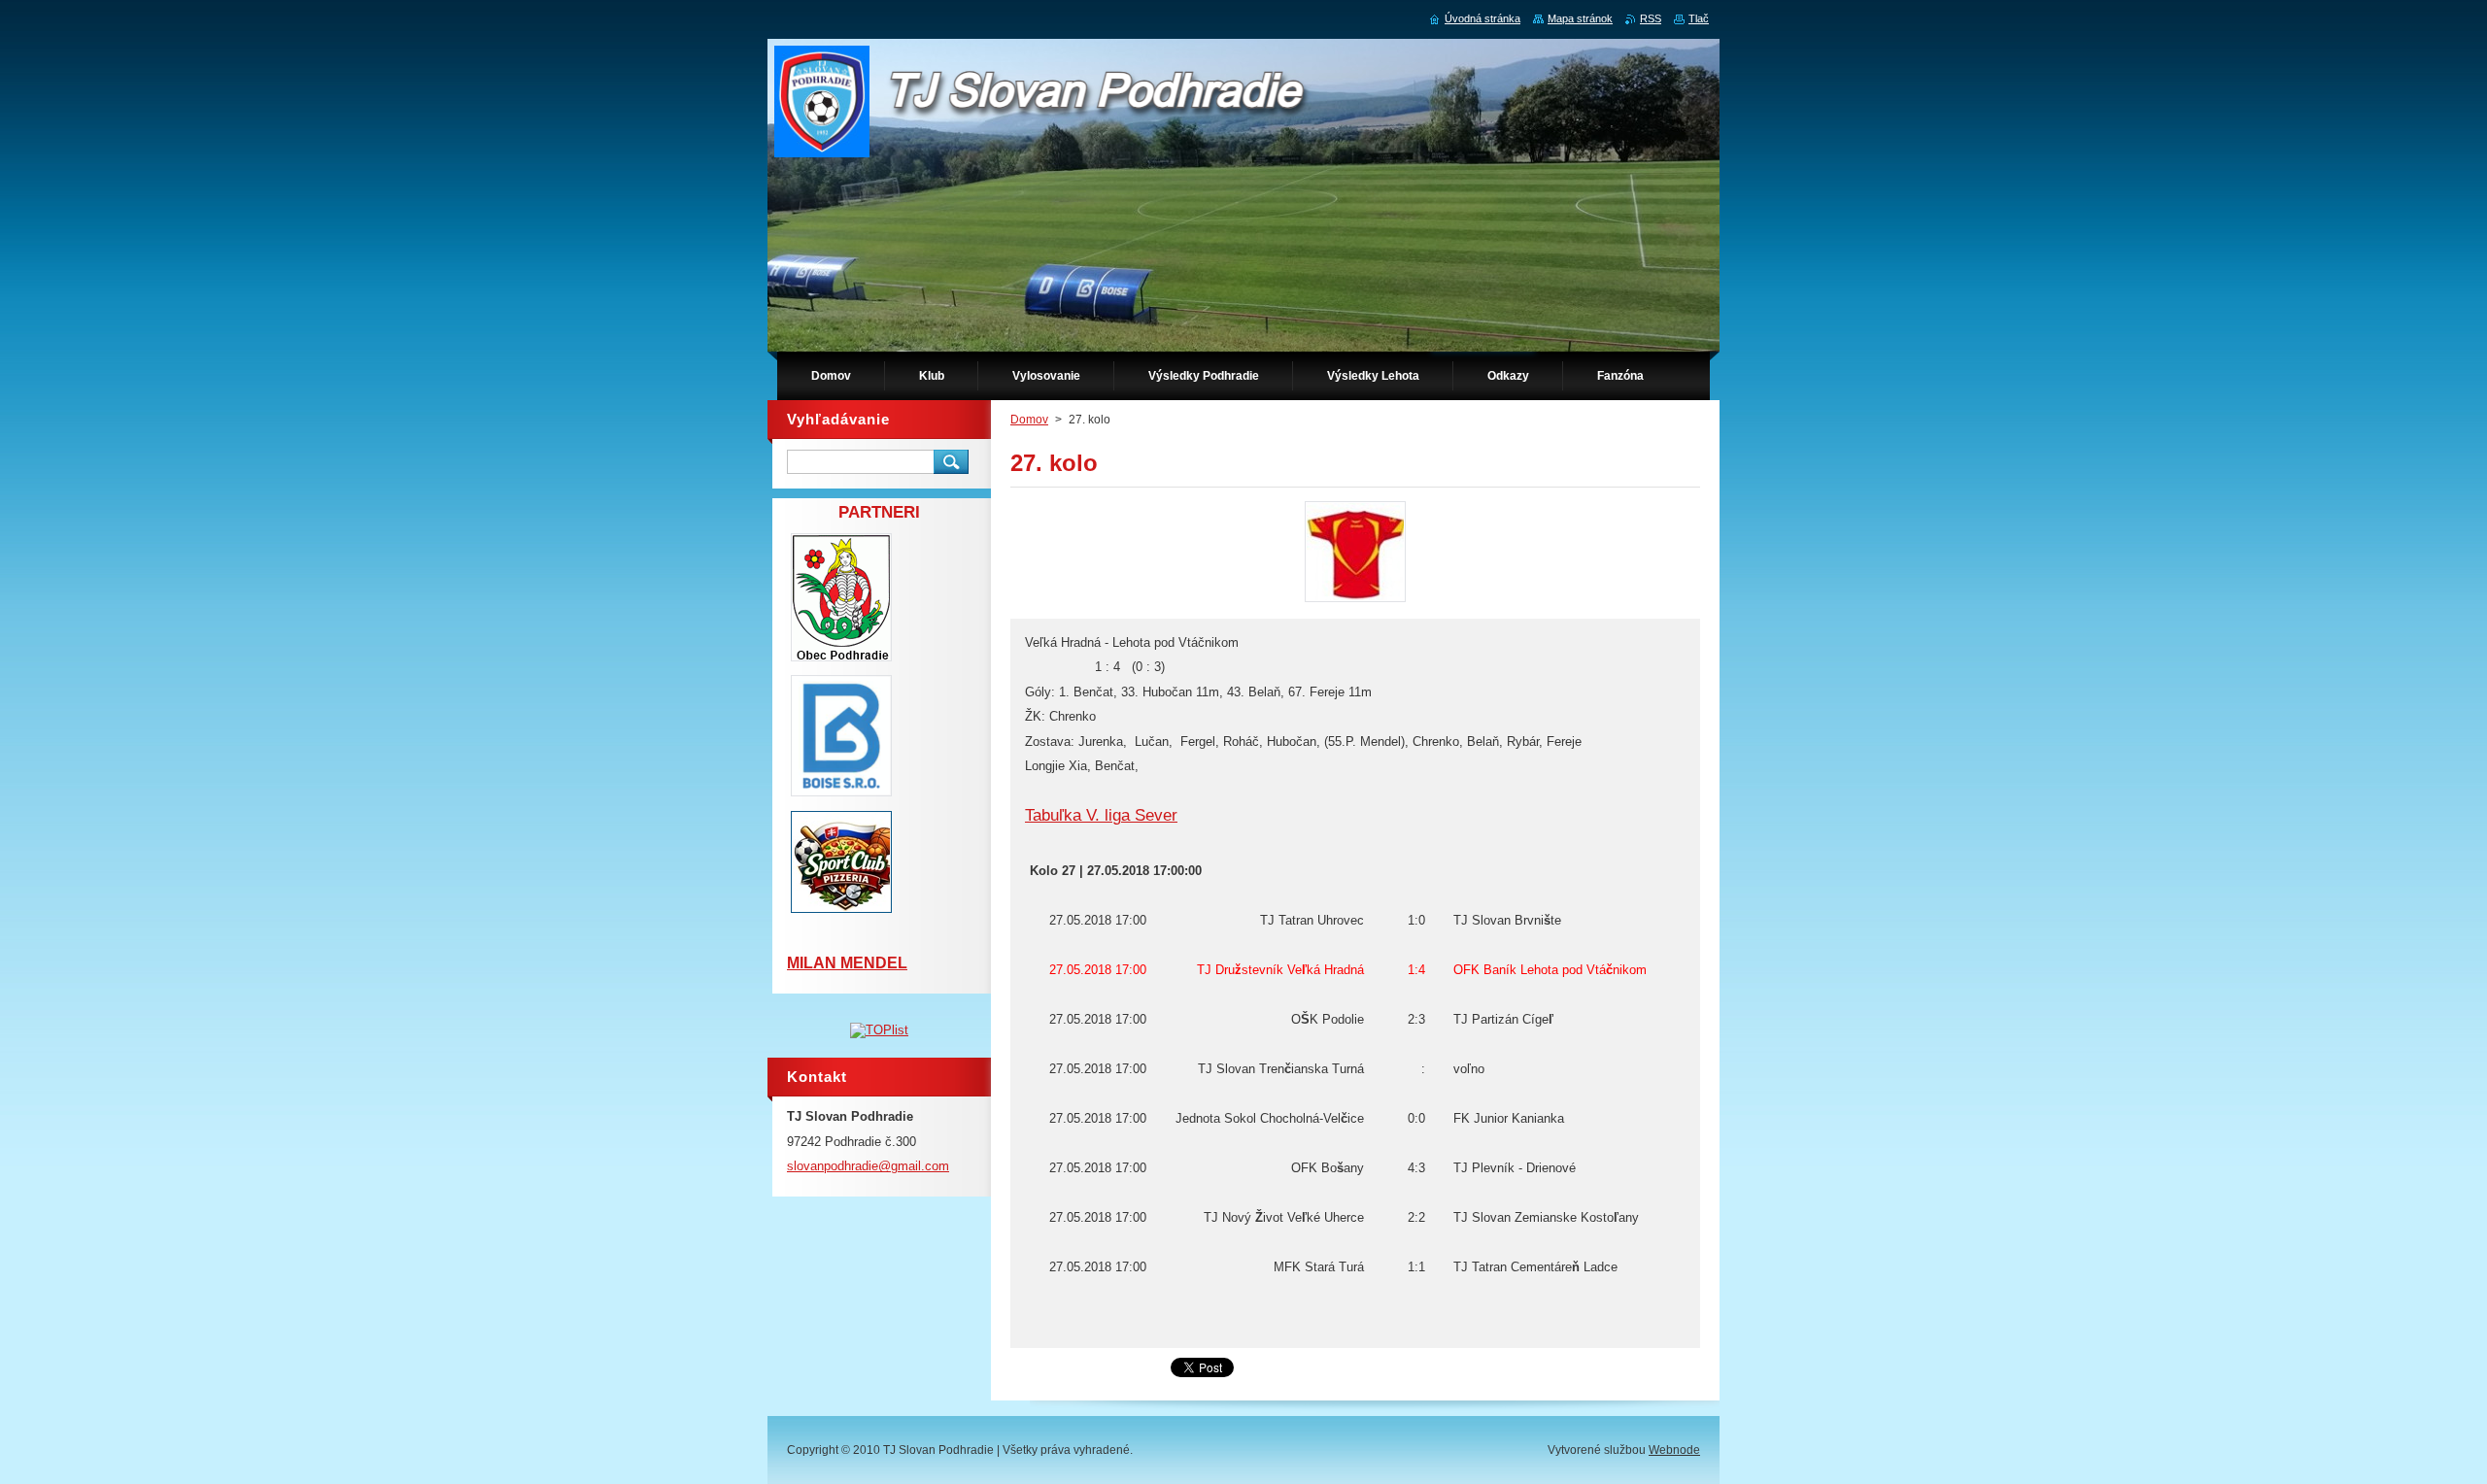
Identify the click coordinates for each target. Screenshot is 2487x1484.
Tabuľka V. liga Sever (1101, 815)
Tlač (1699, 18)
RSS (1651, 18)
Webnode (1674, 1450)
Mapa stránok (1580, 18)
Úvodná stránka (1482, 18)
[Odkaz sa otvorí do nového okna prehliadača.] (1355, 602)
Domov (1029, 420)
